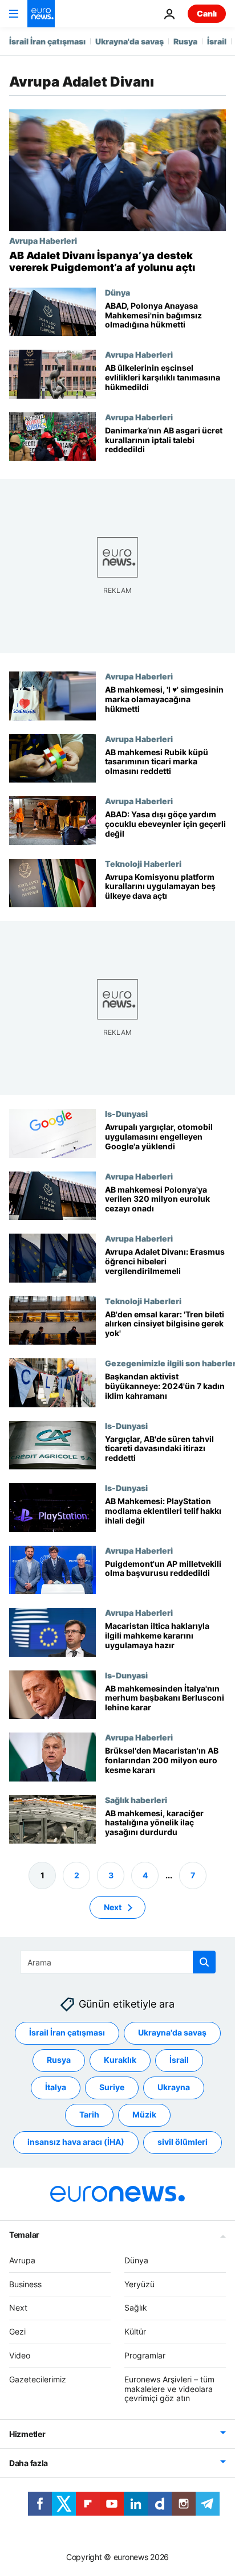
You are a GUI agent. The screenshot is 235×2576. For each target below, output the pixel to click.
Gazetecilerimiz (38, 2379)
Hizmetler (27, 2434)
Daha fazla (29, 2463)
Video (20, 2355)
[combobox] (118, 1962)
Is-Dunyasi (126, 1113)
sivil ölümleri (183, 2142)
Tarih (89, 2115)
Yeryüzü (139, 2284)
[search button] (204, 1962)
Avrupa (22, 2260)
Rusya (185, 41)
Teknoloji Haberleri (143, 863)
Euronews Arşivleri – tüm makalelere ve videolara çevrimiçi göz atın (169, 2389)
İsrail (217, 41)
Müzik (144, 2115)
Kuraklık (120, 2060)
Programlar (145, 2355)
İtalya (56, 2088)
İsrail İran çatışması (47, 41)
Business (25, 2284)
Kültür (135, 2331)
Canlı (207, 13)
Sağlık (136, 2308)
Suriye (112, 2088)
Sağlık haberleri (136, 1800)
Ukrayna (174, 2088)
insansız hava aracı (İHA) (76, 2142)
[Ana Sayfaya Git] (41, 14)
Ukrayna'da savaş (129, 41)
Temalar (24, 2235)
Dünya (117, 292)
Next (113, 1907)
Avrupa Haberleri (43, 240)
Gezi (17, 2331)
